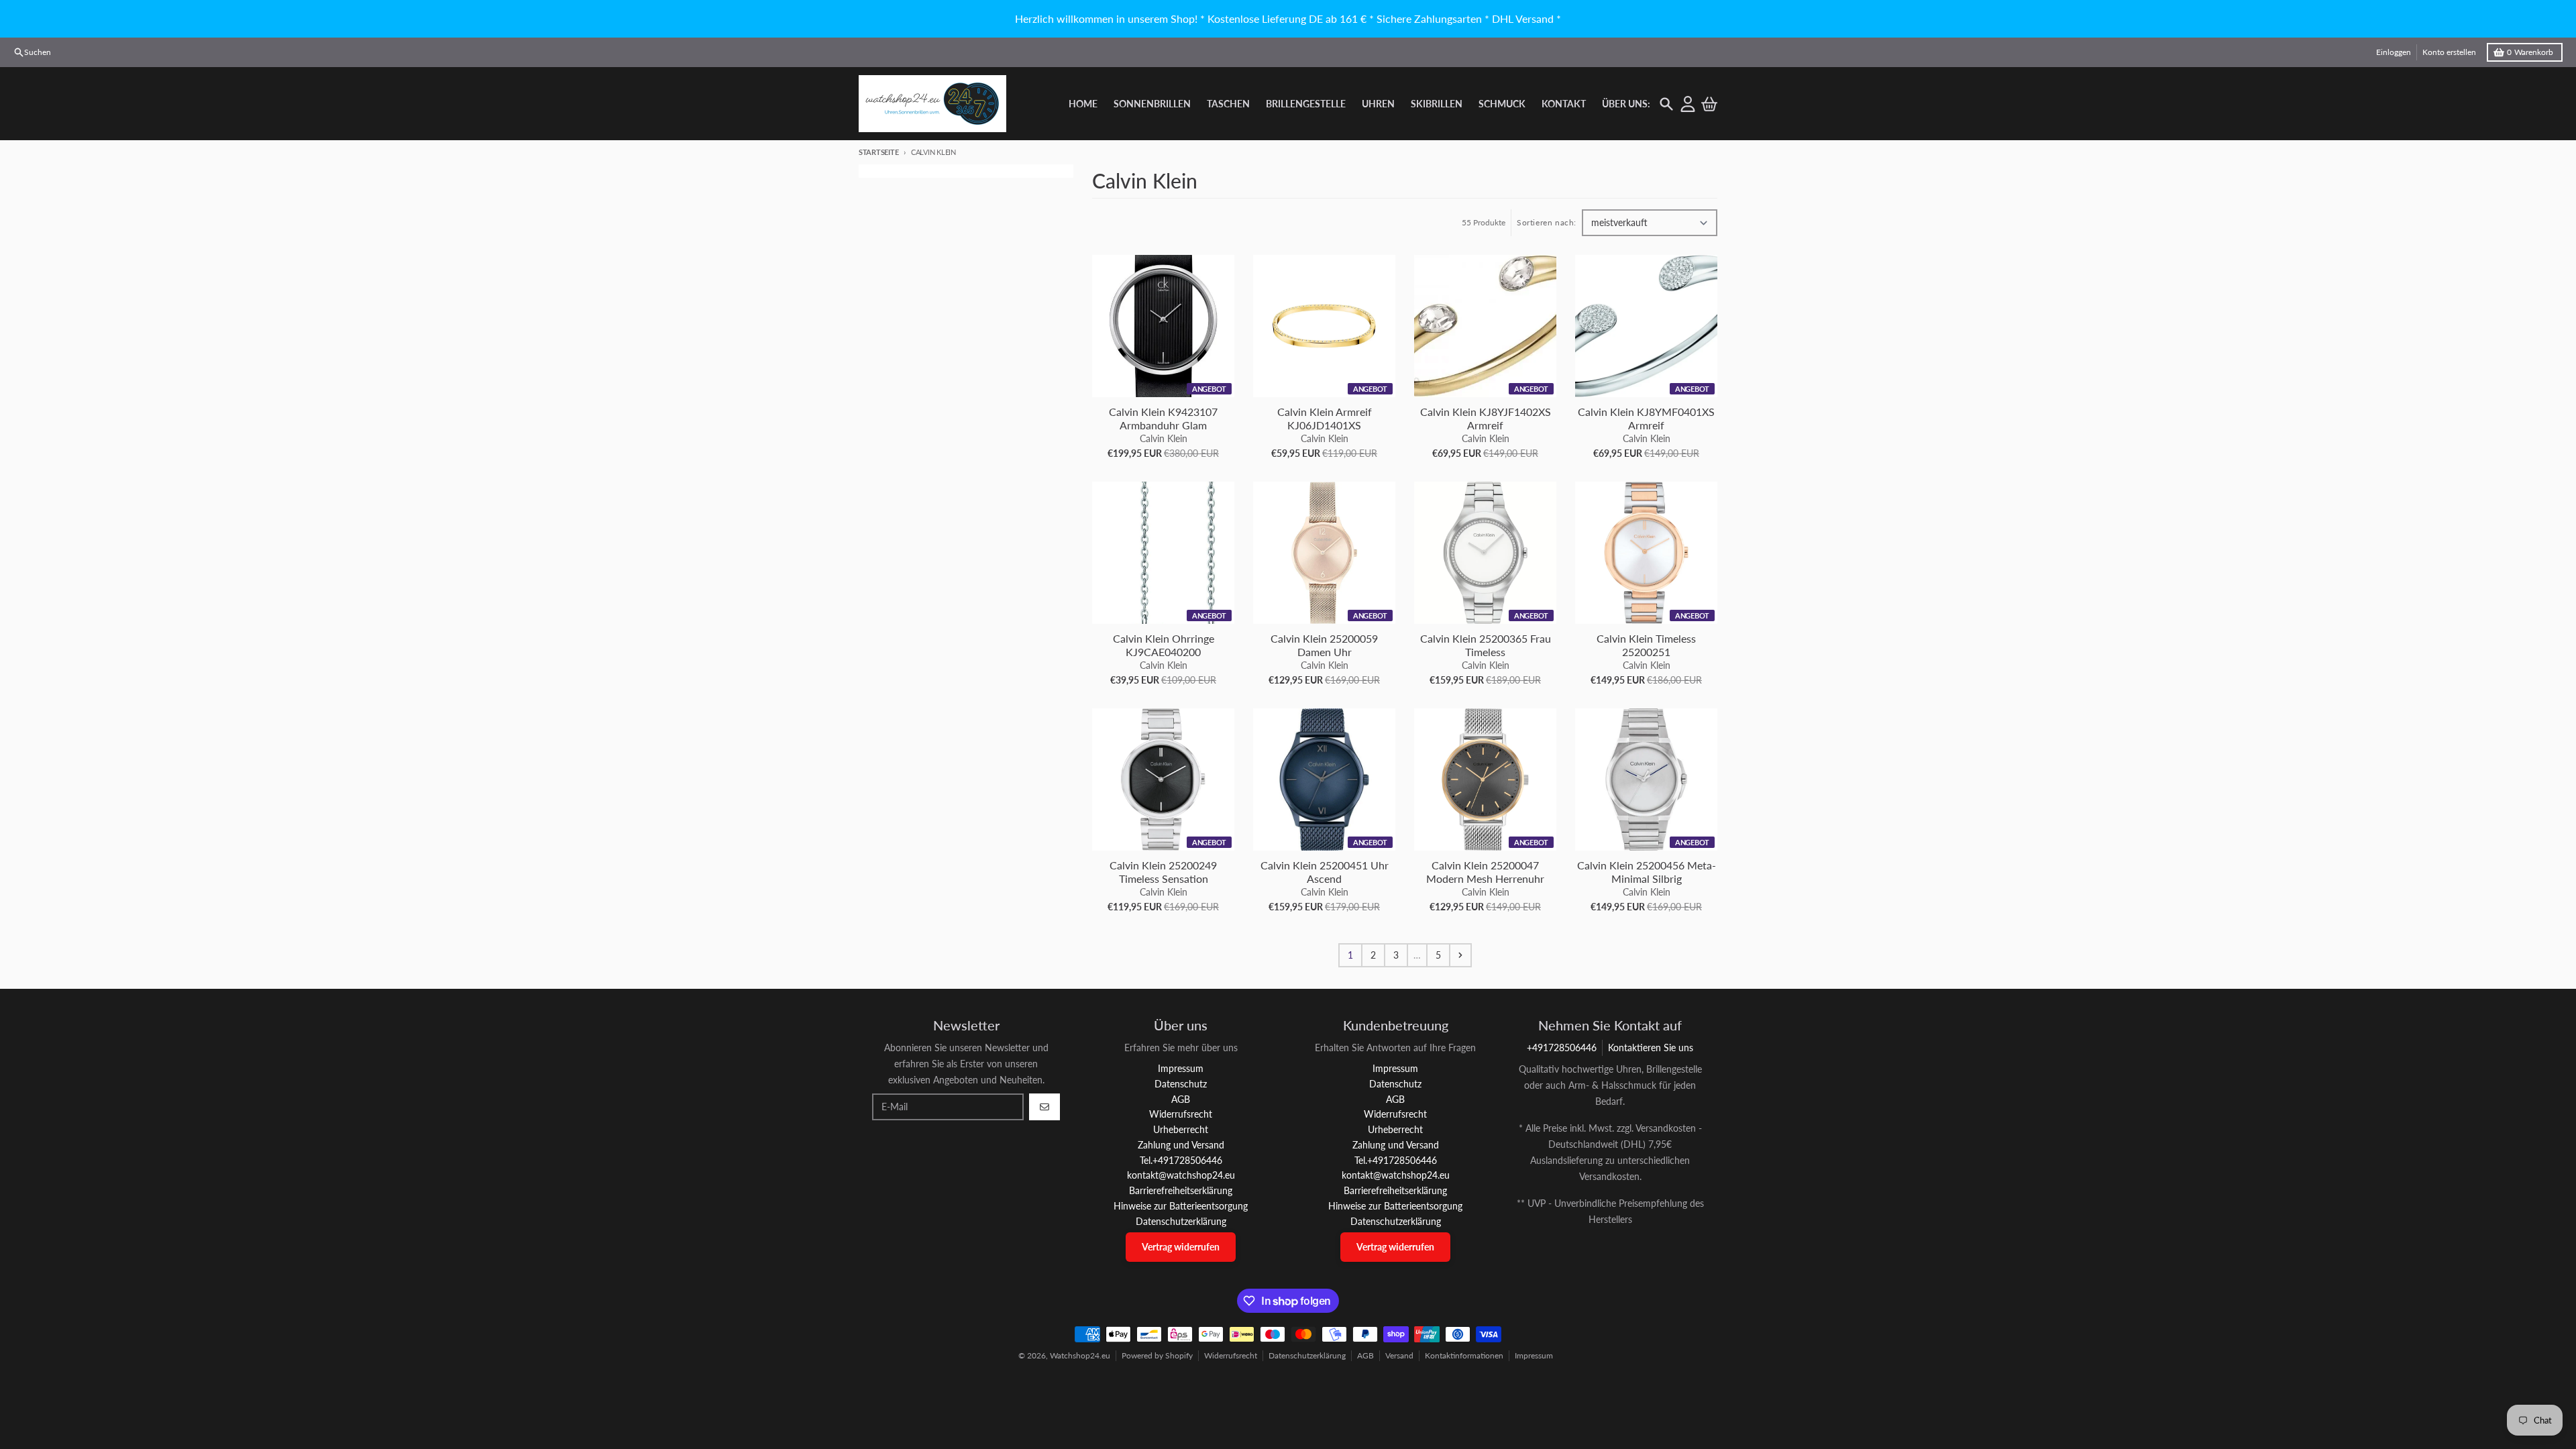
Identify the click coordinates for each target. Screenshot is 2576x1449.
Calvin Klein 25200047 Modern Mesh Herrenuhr (1485, 872)
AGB (1365, 1355)
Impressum (1534, 1355)
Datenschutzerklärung (1307, 1355)
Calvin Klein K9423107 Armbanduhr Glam (1163, 418)
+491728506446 (1562, 1048)
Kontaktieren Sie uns (1651, 1048)
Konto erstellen (2449, 52)
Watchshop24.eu (1080, 1355)
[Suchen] (1666, 104)
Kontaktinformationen (1464, 1355)
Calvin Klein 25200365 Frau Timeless (1486, 645)
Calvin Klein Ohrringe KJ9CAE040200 (1164, 645)
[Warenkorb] (1709, 104)
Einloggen (2394, 52)
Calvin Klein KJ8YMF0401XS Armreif (1646, 418)
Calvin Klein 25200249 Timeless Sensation (1163, 872)
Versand (1399, 1355)
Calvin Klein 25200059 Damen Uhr (1324, 645)
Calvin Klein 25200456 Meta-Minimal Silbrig (1647, 872)
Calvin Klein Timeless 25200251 (1646, 645)
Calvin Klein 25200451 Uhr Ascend (1325, 872)
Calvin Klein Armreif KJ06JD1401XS (1325, 418)
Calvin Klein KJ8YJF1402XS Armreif (1486, 418)
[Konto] (1688, 104)
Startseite (878, 152)
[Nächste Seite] (1460, 955)
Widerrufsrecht (1231, 1355)
